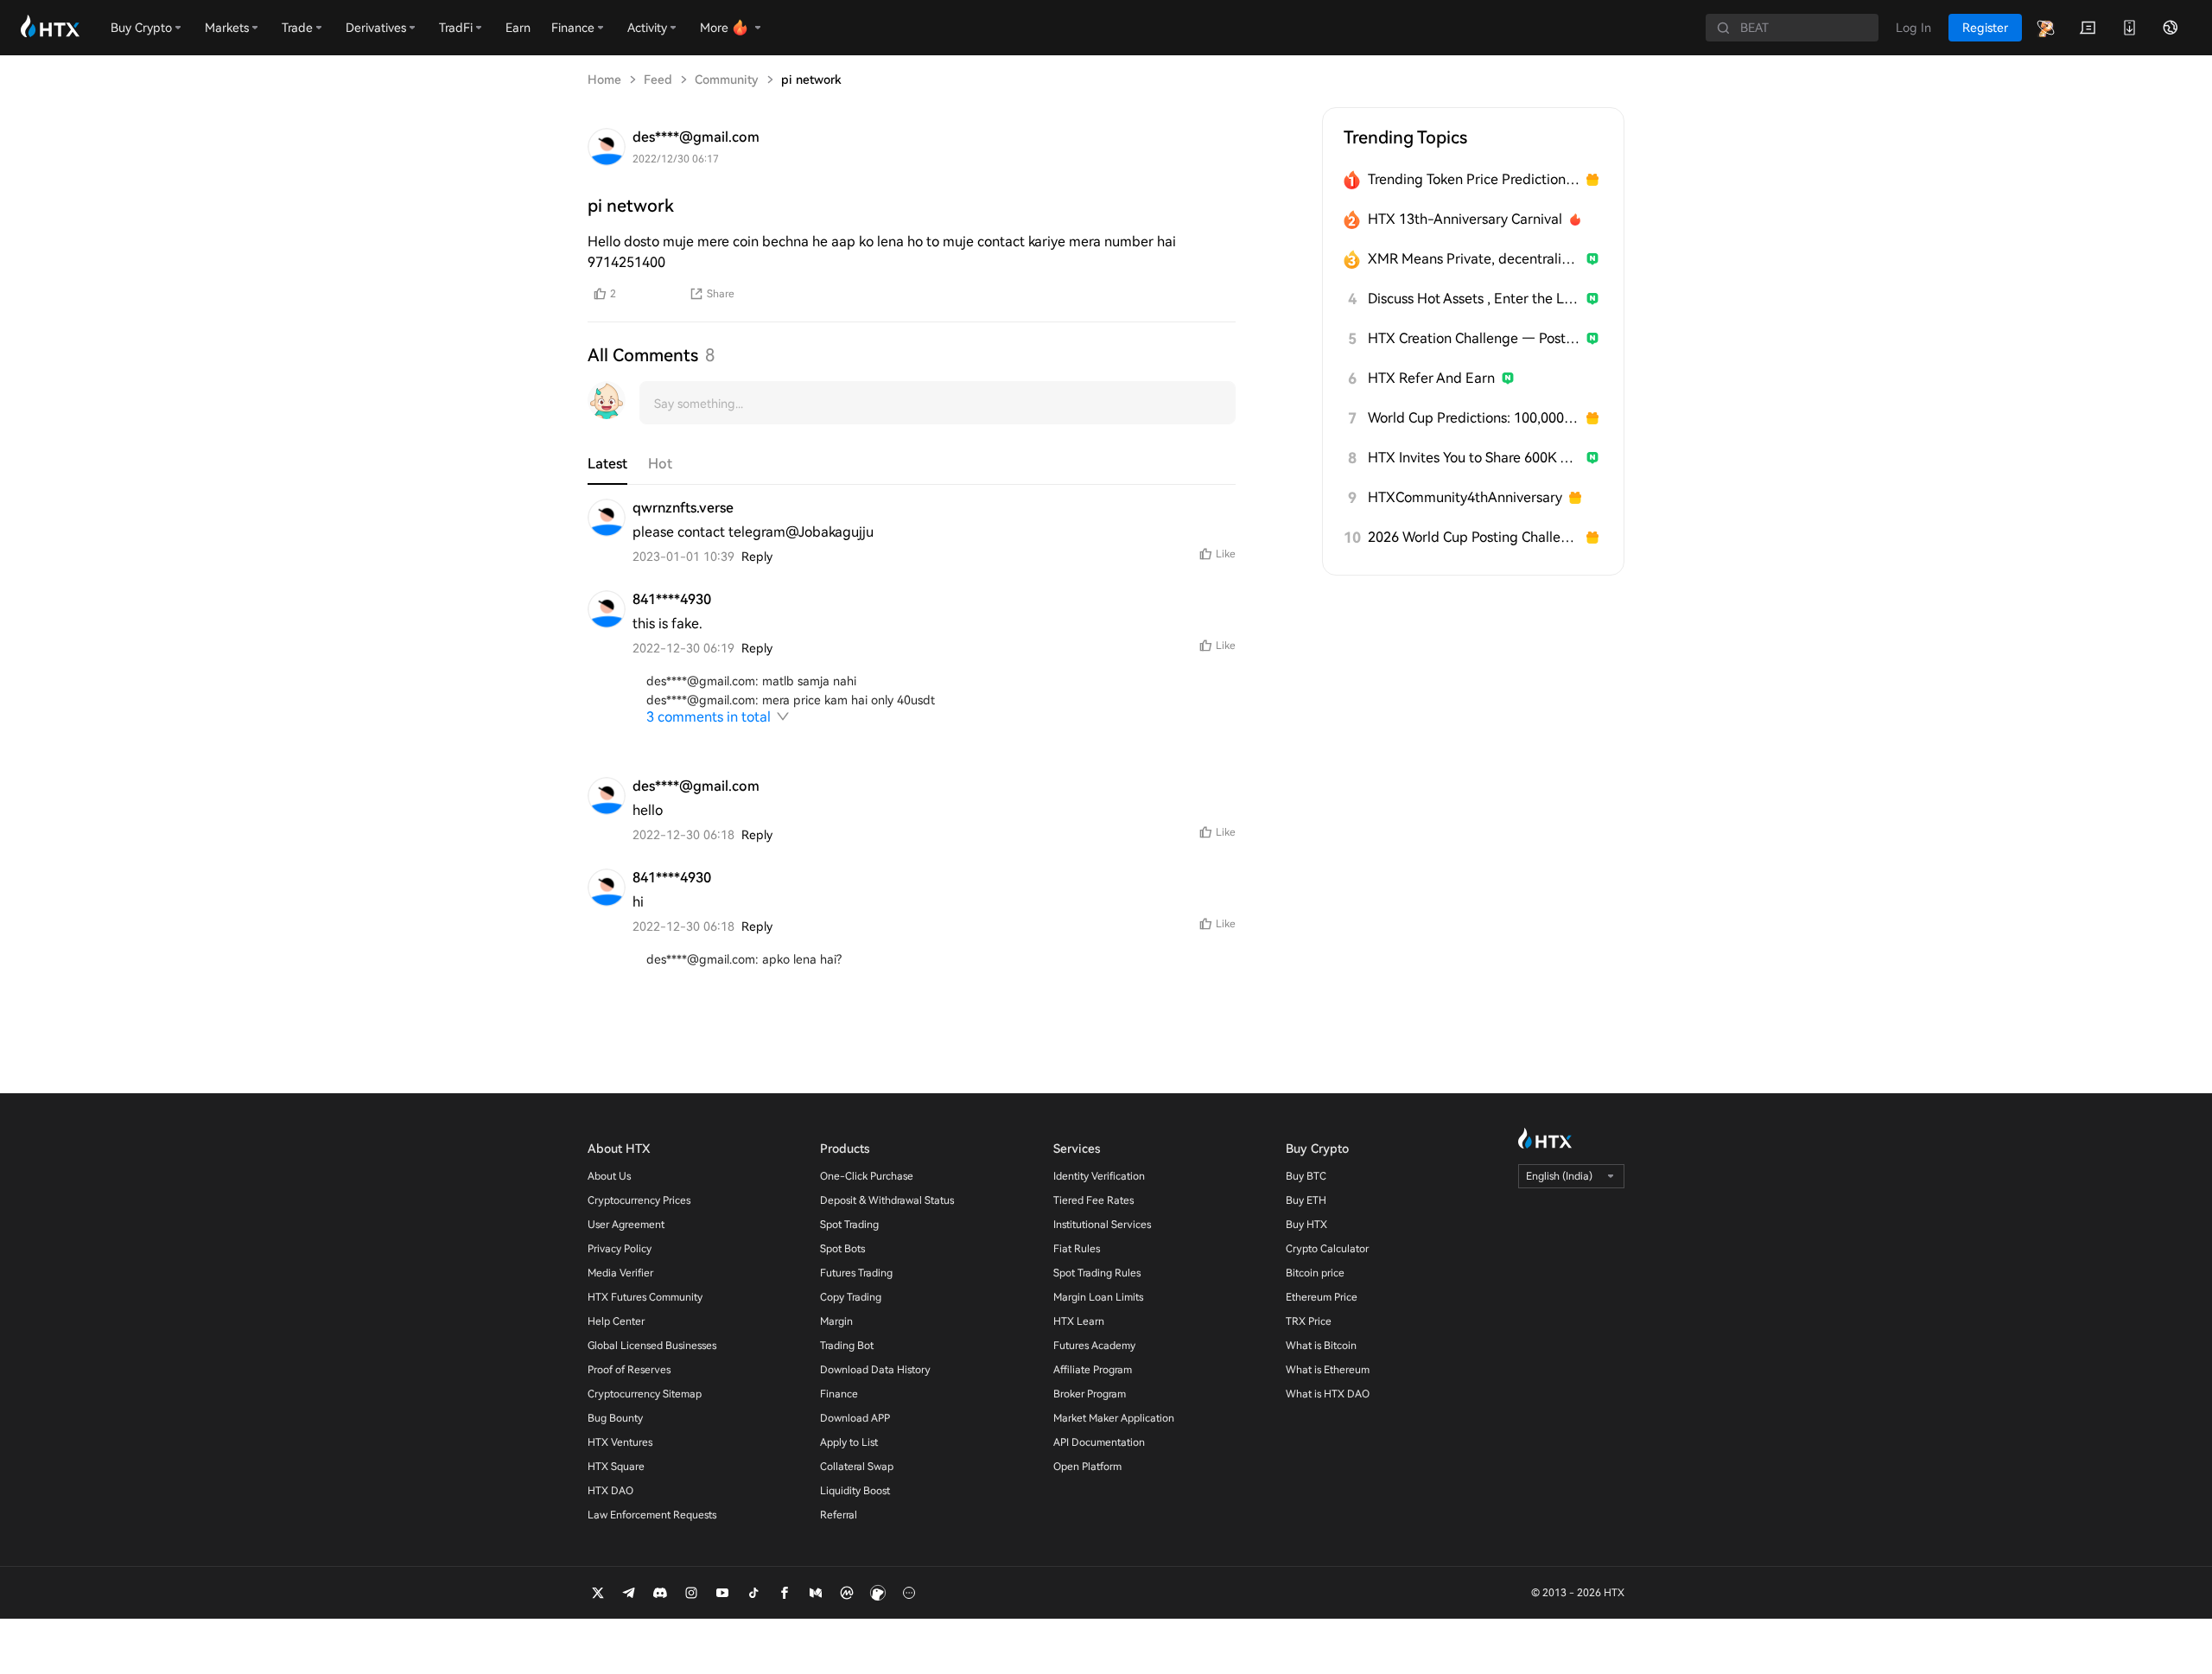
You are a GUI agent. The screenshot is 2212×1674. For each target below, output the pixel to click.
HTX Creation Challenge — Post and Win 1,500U (1474, 338)
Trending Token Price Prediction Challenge (1474, 179)
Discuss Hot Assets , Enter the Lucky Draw (1474, 299)
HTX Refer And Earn (1431, 378)
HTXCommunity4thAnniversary (1465, 497)
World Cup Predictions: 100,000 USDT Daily (1474, 418)
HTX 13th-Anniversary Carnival (1465, 219)
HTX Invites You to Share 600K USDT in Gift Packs (1474, 458)
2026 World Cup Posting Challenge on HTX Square (1474, 537)
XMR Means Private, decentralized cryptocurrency (1474, 259)
